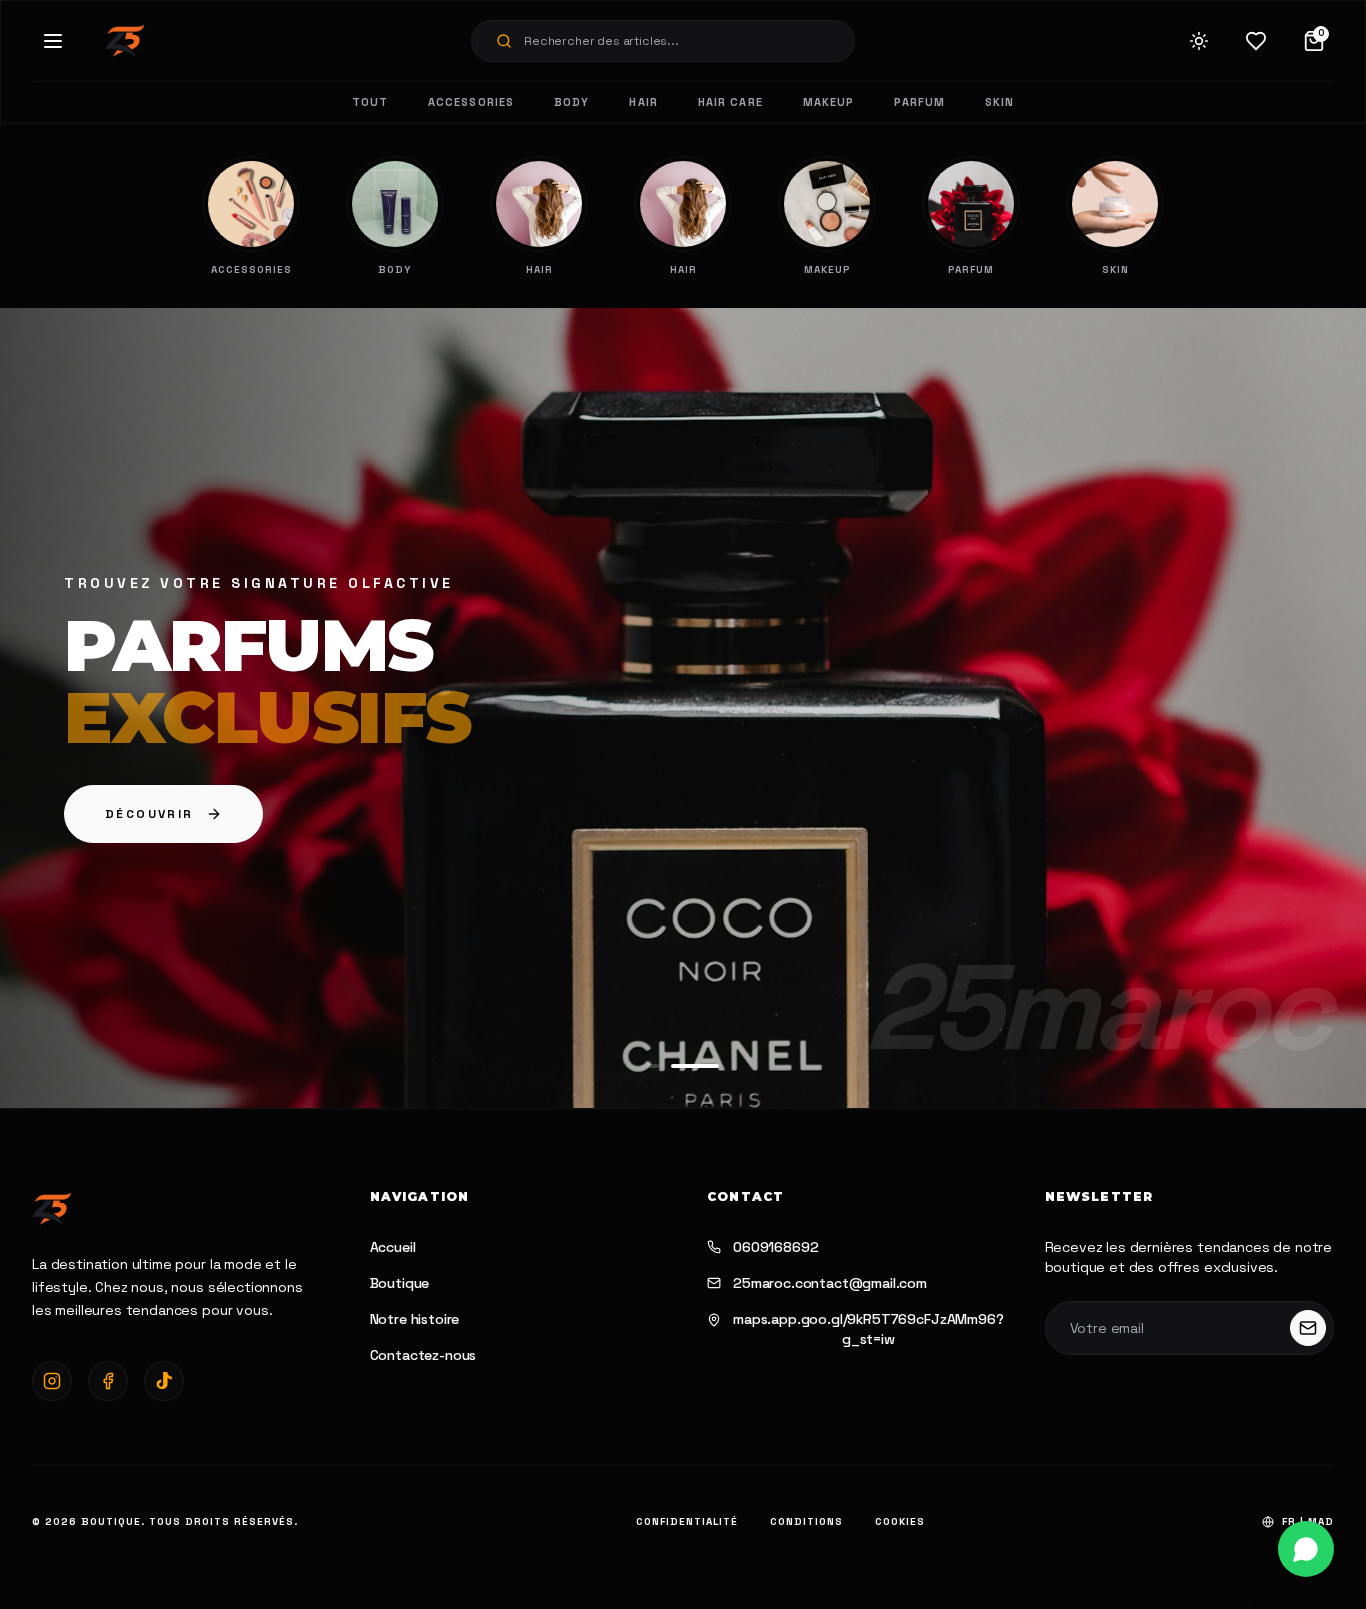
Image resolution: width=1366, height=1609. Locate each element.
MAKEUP (829, 102)
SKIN (999, 102)
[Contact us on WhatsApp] (1306, 1549)
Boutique (400, 1283)
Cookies (900, 1521)
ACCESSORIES (471, 102)
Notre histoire (415, 1319)
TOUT (370, 102)
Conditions (806, 1521)
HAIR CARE (730, 102)
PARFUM (919, 102)
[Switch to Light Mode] (1199, 41)
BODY (571, 102)
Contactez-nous (423, 1355)
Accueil (393, 1247)
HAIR (643, 102)
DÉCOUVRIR (149, 814)
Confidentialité (687, 1521)
